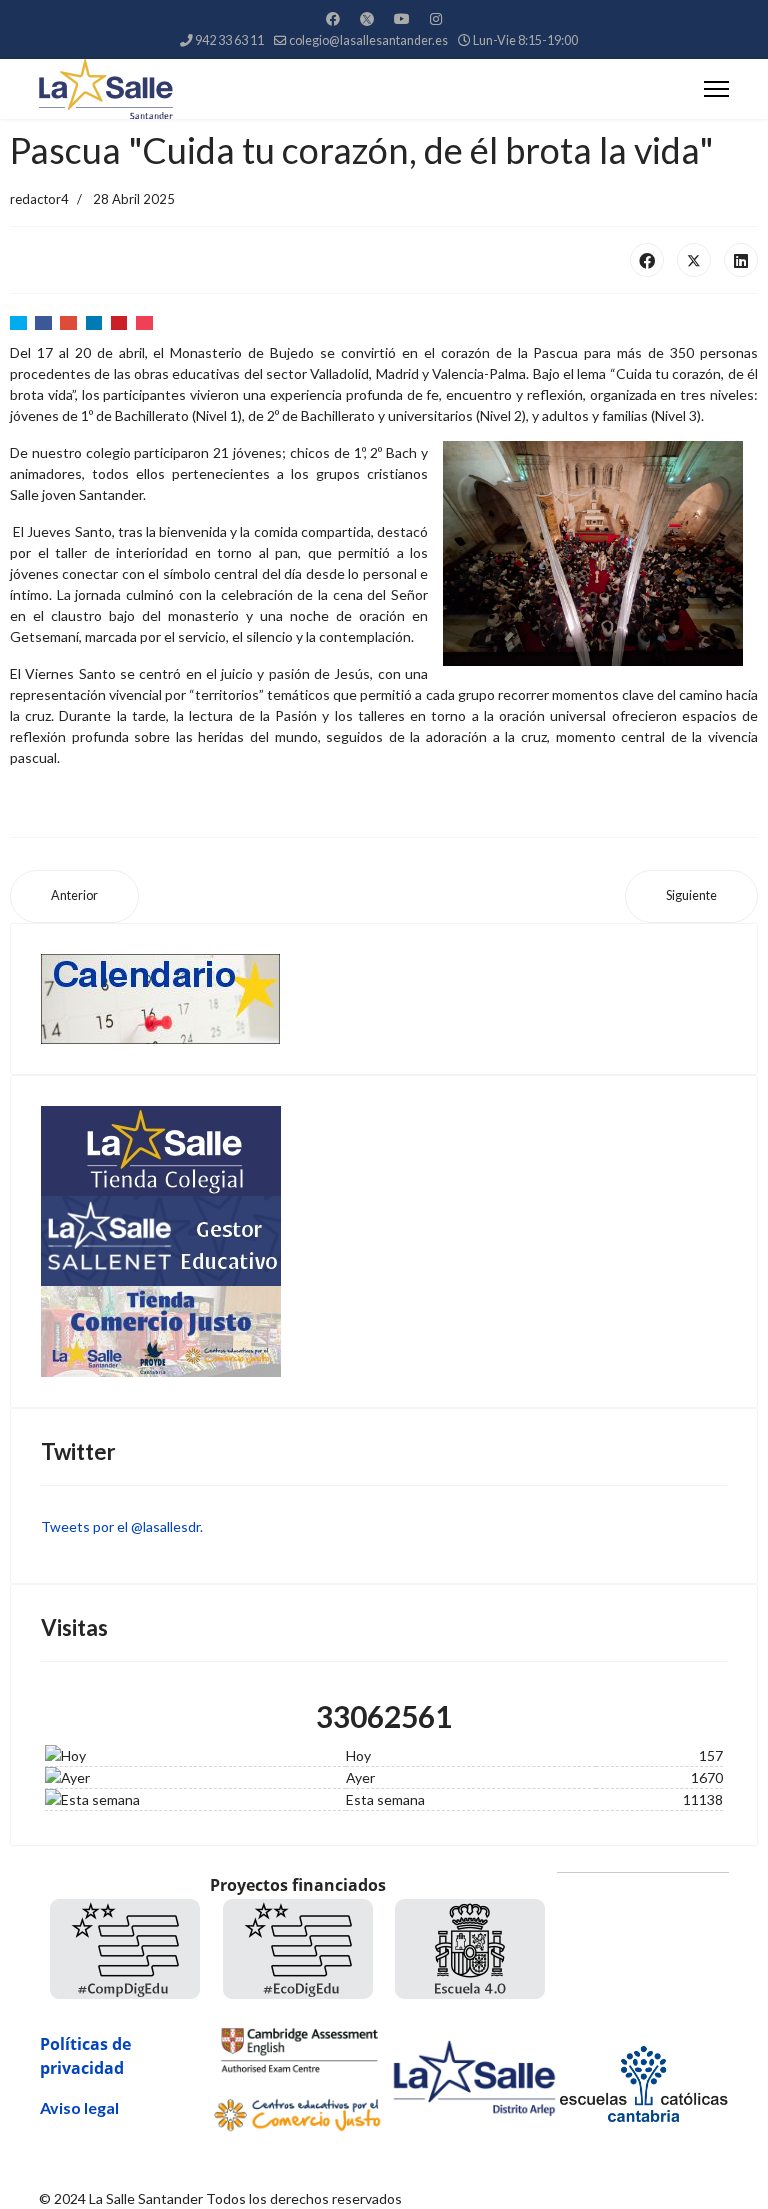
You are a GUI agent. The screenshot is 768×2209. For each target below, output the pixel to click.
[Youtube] (402, 18)
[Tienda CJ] (384, 1331)
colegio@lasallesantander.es (368, 40)
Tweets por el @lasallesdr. (122, 1526)
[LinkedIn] (741, 260)
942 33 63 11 (229, 40)
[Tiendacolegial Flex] (384, 1151)
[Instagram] (436, 18)
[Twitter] (367, 18)
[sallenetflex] (384, 1241)
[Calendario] (384, 999)
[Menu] (716, 89)
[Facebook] (333, 18)
